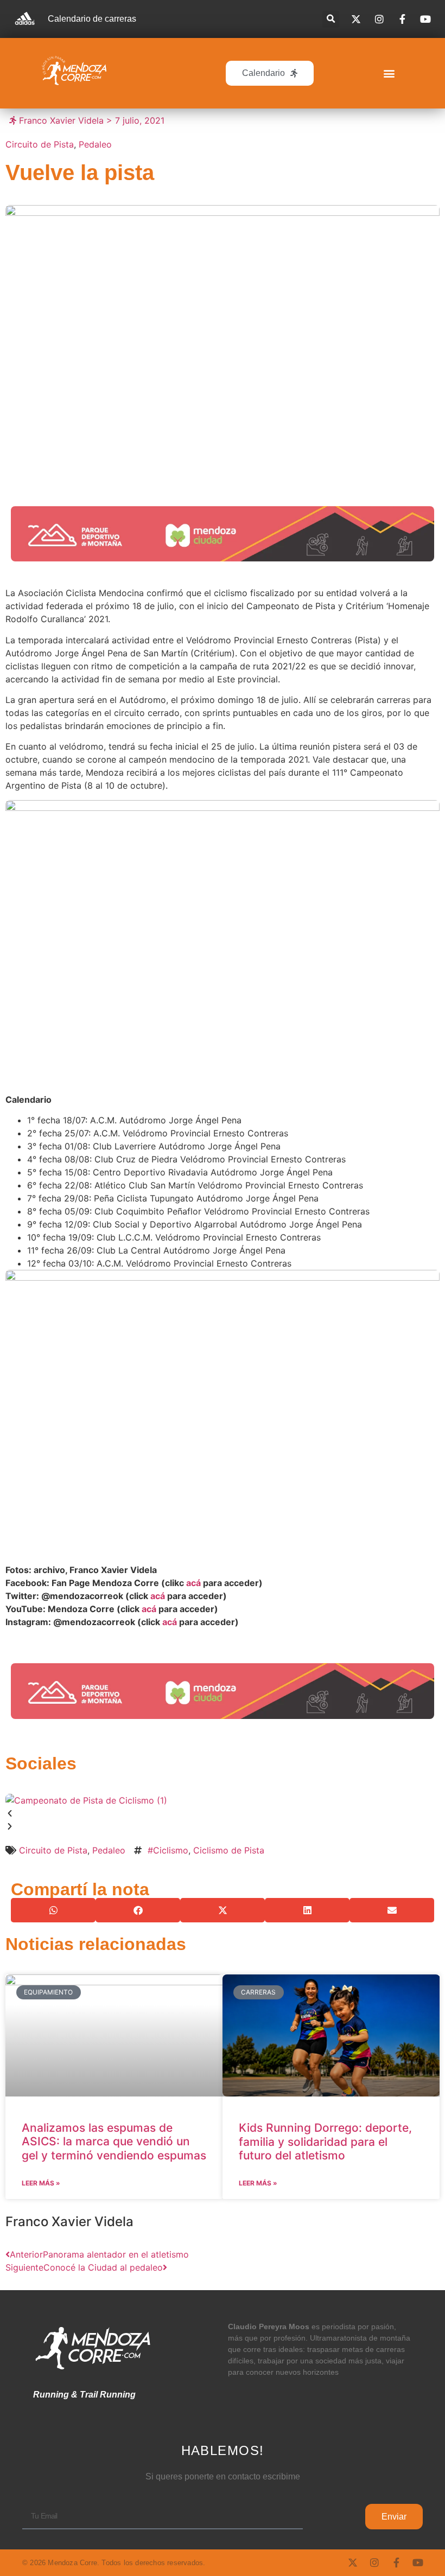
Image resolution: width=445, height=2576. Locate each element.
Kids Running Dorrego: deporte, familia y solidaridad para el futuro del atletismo (325, 2141)
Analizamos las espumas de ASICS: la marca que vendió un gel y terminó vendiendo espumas (114, 2141)
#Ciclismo (168, 1850)
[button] (331, 19)
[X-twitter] (353, 2562)
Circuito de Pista (40, 144)
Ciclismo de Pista (229, 1850)
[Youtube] (418, 2562)
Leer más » (41, 2183)
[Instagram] (374, 2562)
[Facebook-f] (396, 2562)
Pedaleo (95, 144)
